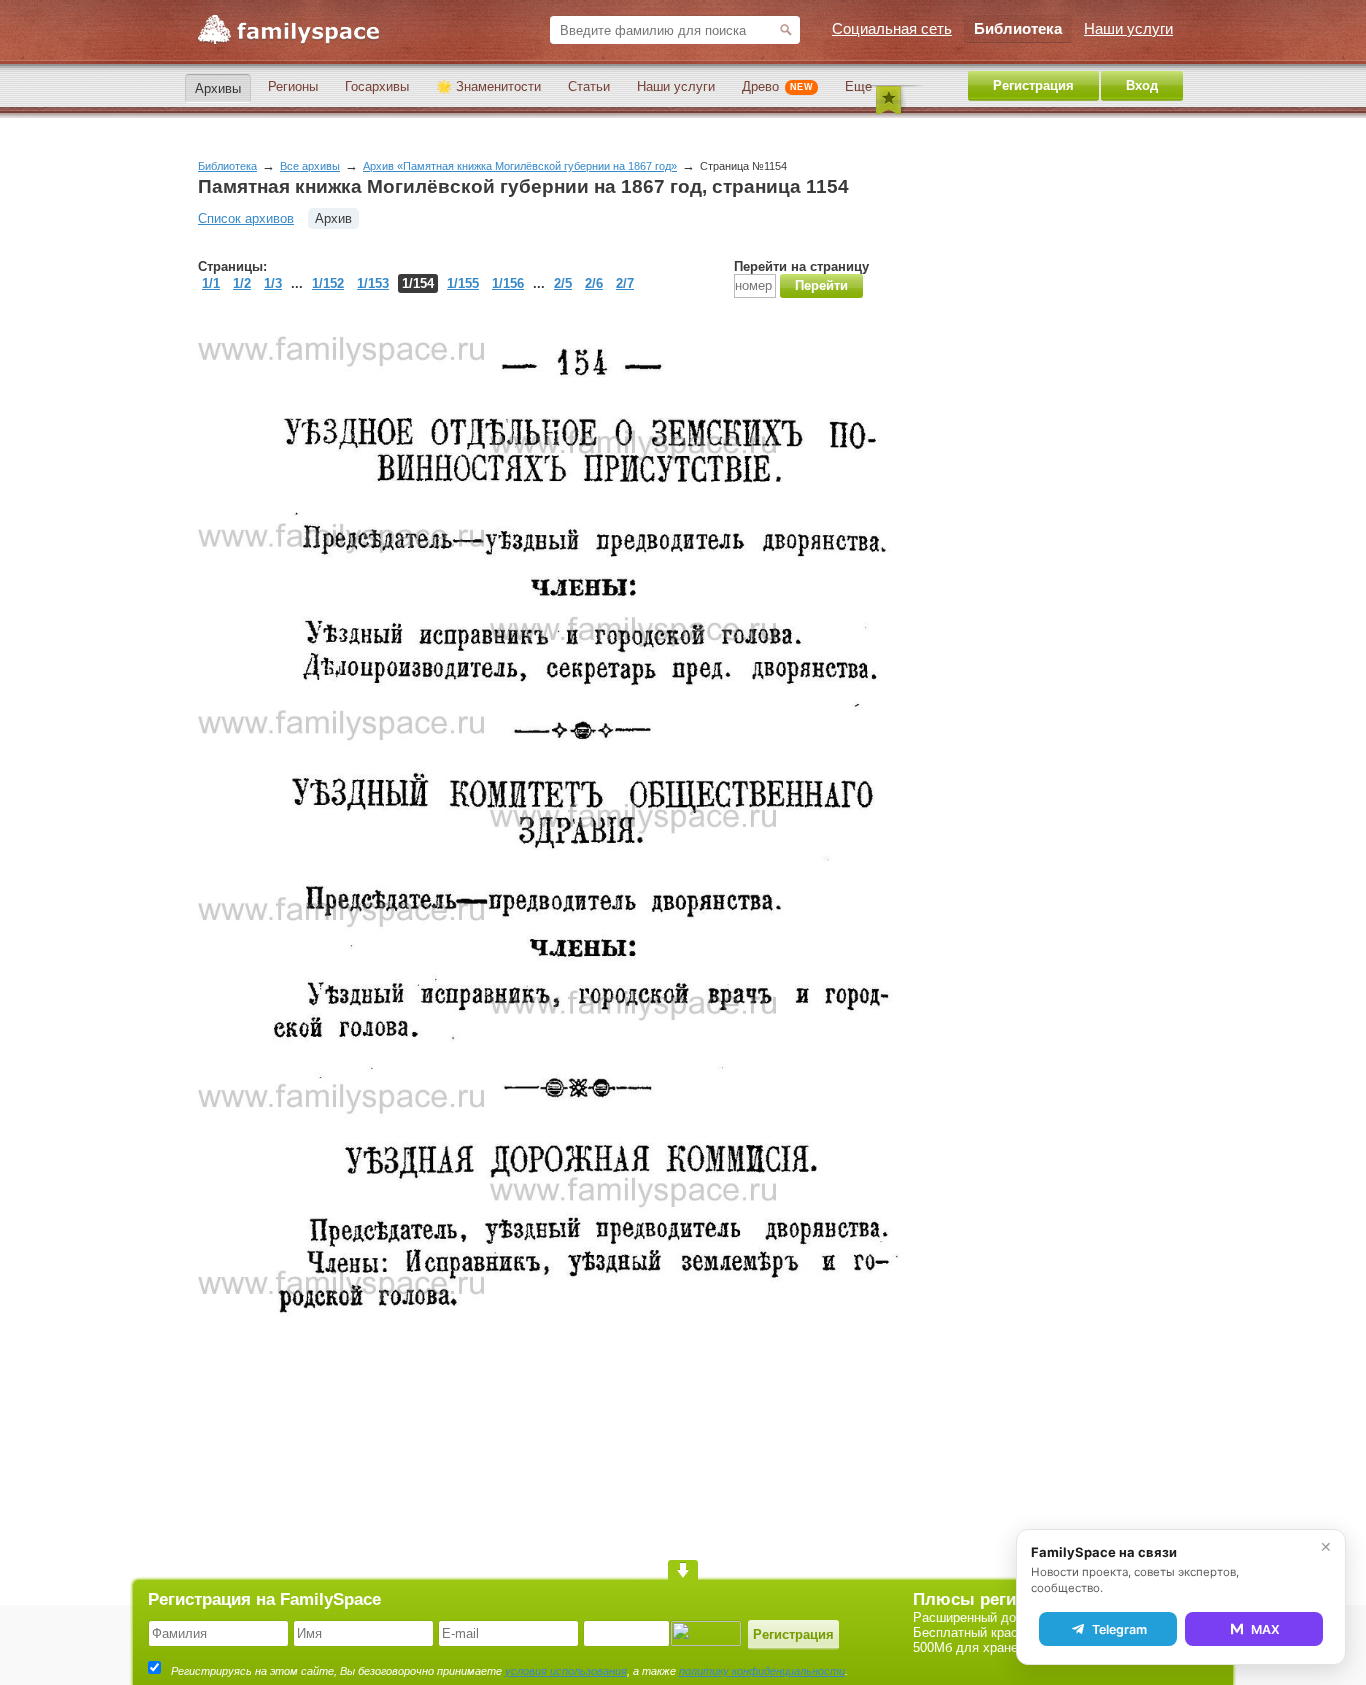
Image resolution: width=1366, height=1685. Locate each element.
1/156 (508, 283)
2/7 (625, 283)
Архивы (218, 88)
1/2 (242, 283)
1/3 (273, 283)
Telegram (1119, 1629)
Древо (777, 86)
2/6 (594, 283)
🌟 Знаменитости (488, 86)
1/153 (373, 283)
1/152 (328, 283)
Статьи (589, 86)
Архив (333, 218)
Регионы (293, 86)
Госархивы (377, 86)
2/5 (563, 283)
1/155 (463, 283)
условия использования (566, 1671)
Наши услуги (676, 86)
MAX (1265, 1629)
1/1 (211, 283)
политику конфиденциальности (762, 1671)
